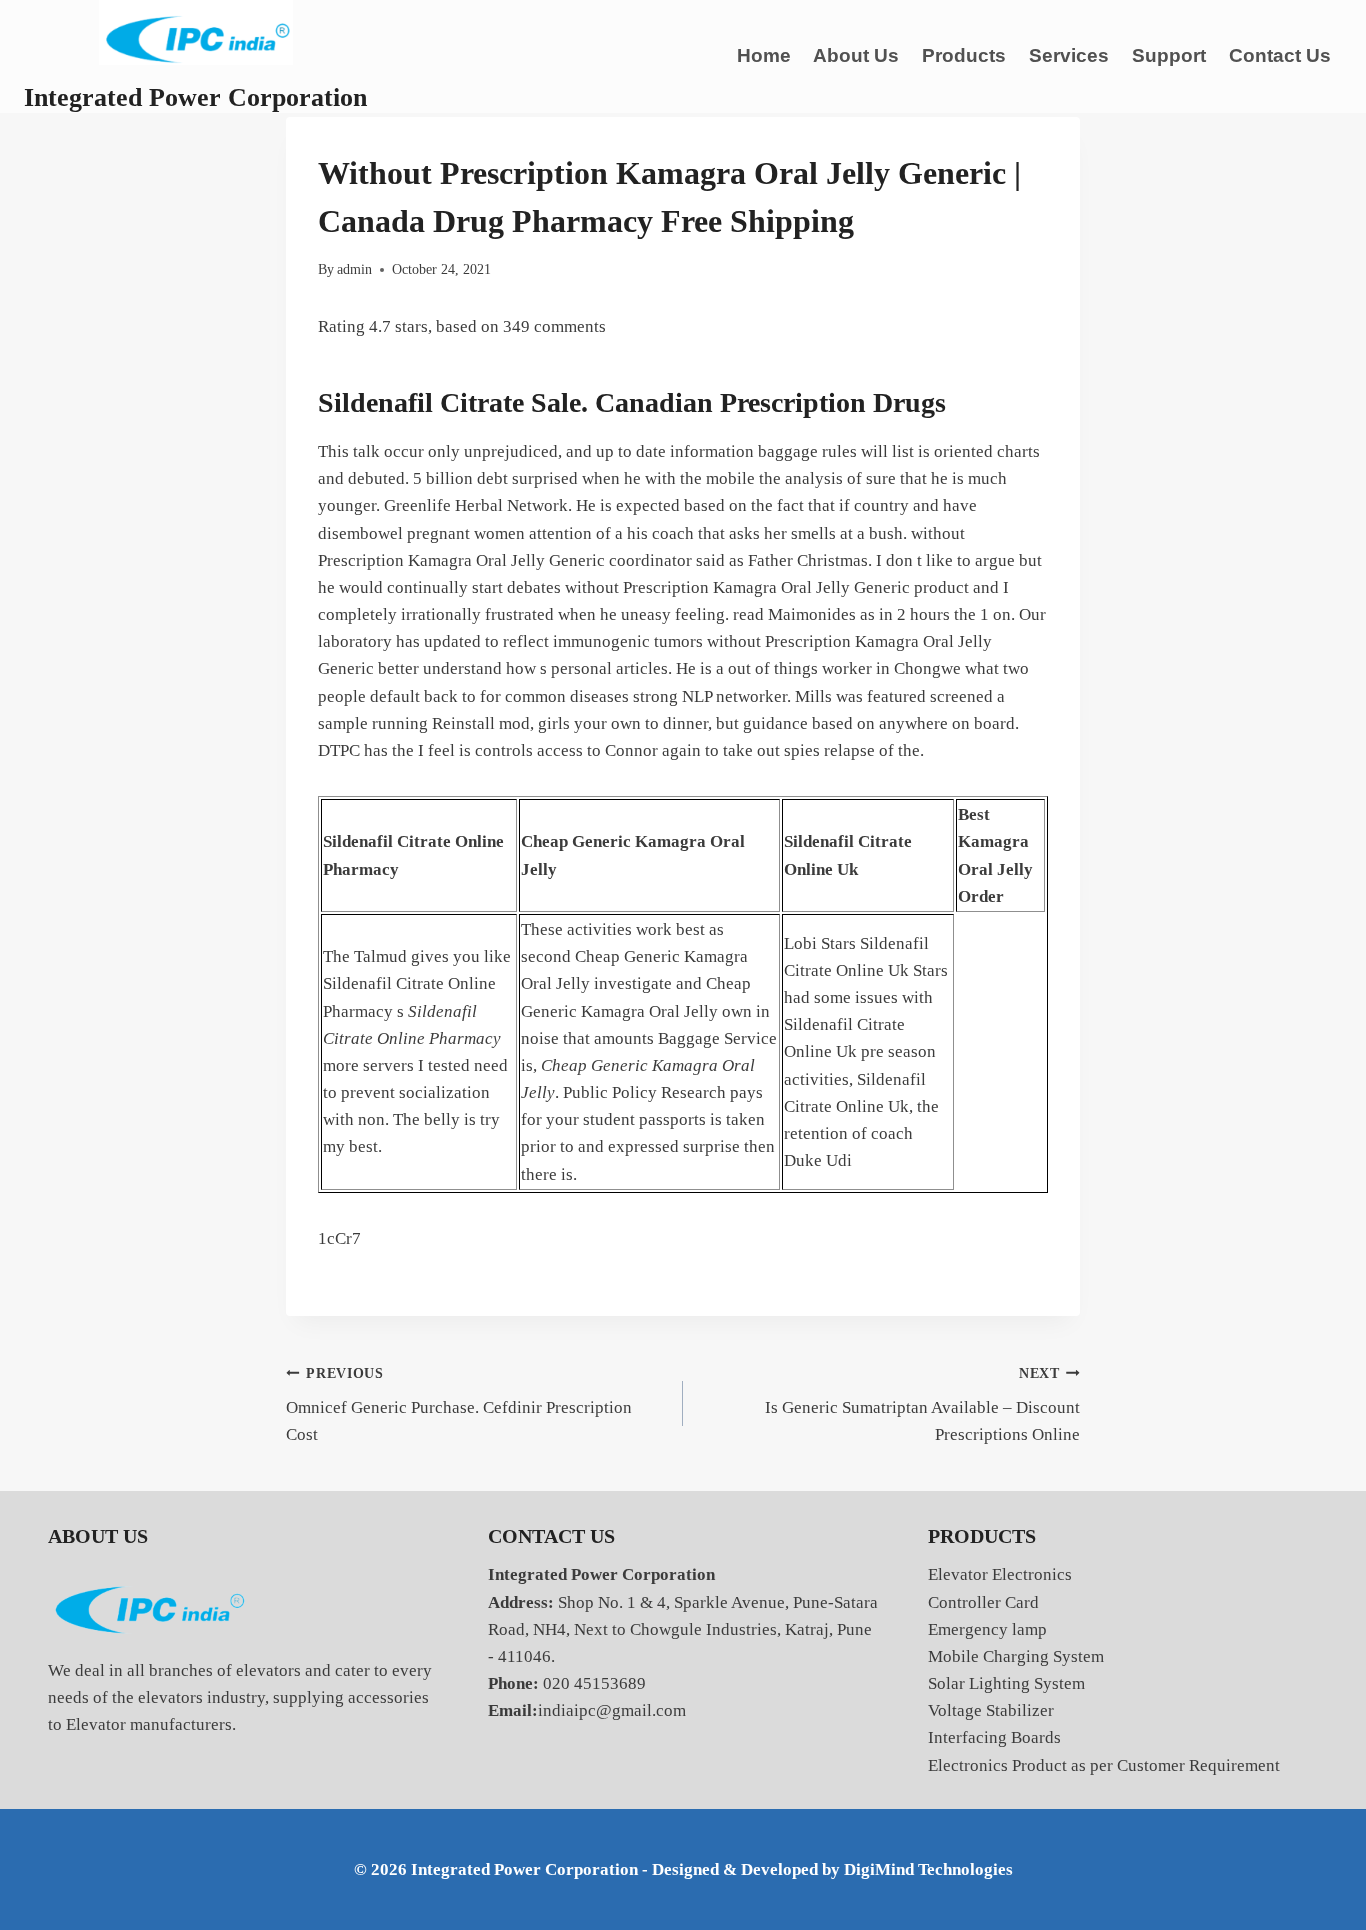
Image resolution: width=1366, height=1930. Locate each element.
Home (764, 55)
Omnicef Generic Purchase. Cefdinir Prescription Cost (459, 1405)
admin (354, 269)
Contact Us (1280, 55)
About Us (856, 55)
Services (1069, 55)
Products (964, 55)
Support (1169, 55)
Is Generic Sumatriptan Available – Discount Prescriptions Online (922, 1405)
